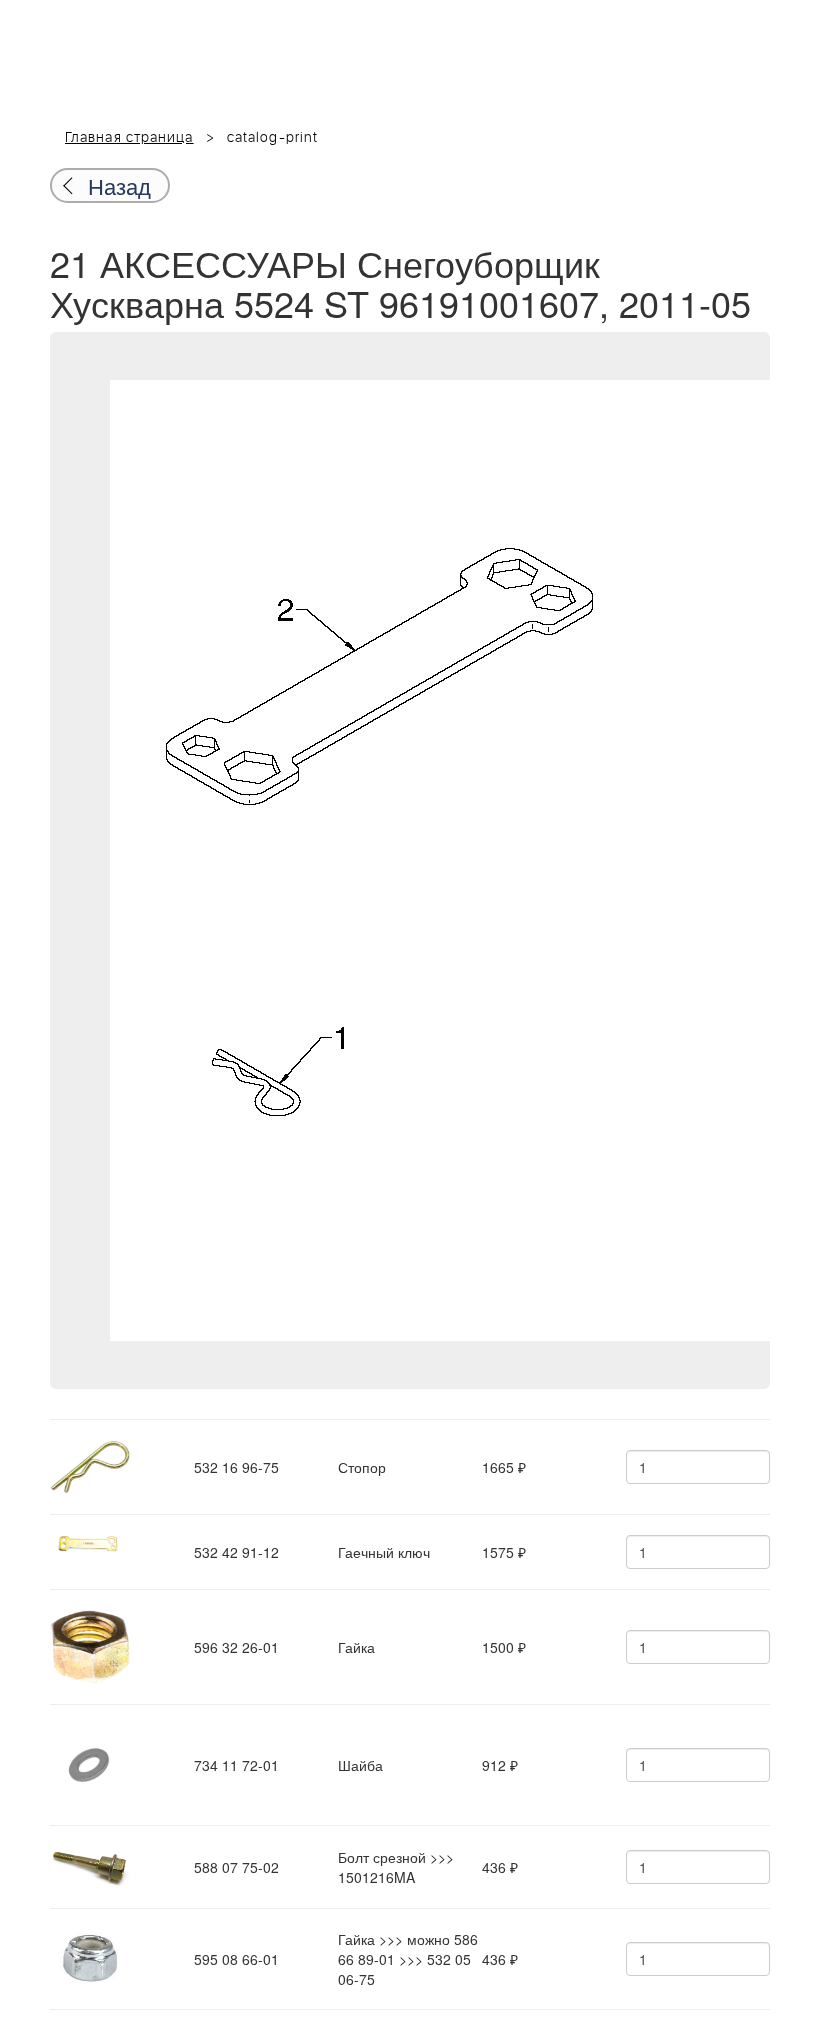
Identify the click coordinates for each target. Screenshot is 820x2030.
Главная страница (129, 138)
